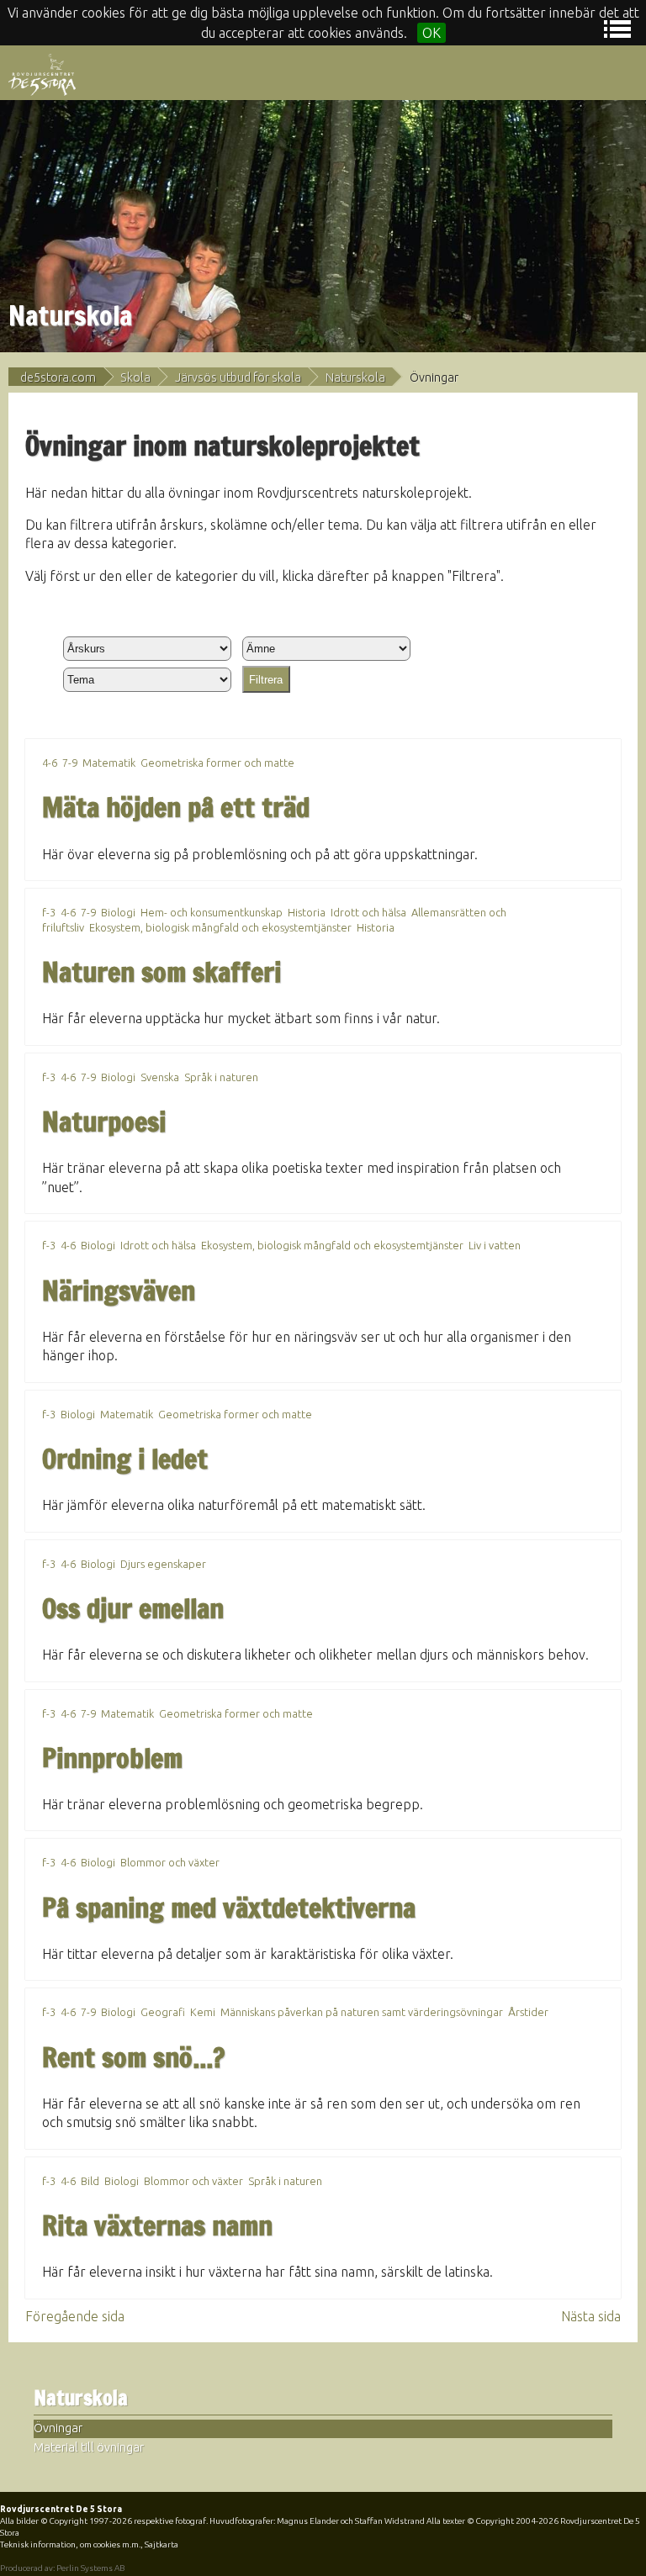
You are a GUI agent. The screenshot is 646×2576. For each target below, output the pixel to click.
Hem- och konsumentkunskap (212, 912)
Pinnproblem (112, 1758)
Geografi (163, 2012)
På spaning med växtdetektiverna (229, 1908)
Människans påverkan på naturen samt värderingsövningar (362, 2012)
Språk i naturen (221, 1077)
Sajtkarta (161, 2544)
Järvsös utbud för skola (238, 377)
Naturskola (355, 377)
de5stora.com (58, 377)
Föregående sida (75, 2316)
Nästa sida (591, 2316)
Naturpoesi (104, 1122)
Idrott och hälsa (368, 912)
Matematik (109, 763)
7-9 (70, 763)
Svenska (160, 1077)
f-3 (49, 912)
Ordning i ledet (125, 1459)
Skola (135, 377)
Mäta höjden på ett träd (176, 807)
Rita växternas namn (157, 2225)
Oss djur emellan (133, 1608)
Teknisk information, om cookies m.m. (70, 2544)
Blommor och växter (170, 1862)
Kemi (203, 2012)
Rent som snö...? (133, 2057)
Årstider (528, 2012)
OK (432, 33)
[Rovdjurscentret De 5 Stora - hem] (42, 73)
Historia (307, 912)
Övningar (58, 2428)
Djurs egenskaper (163, 1564)
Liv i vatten (495, 1245)
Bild (90, 2181)
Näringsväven (119, 1291)
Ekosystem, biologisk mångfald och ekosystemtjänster (220, 927)
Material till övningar (89, 2447)
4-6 (50, 763)
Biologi (118, 912)
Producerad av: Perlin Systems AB (62, 2568)
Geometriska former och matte (217, 763)
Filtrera (266, 680)
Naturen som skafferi (161, 972)
